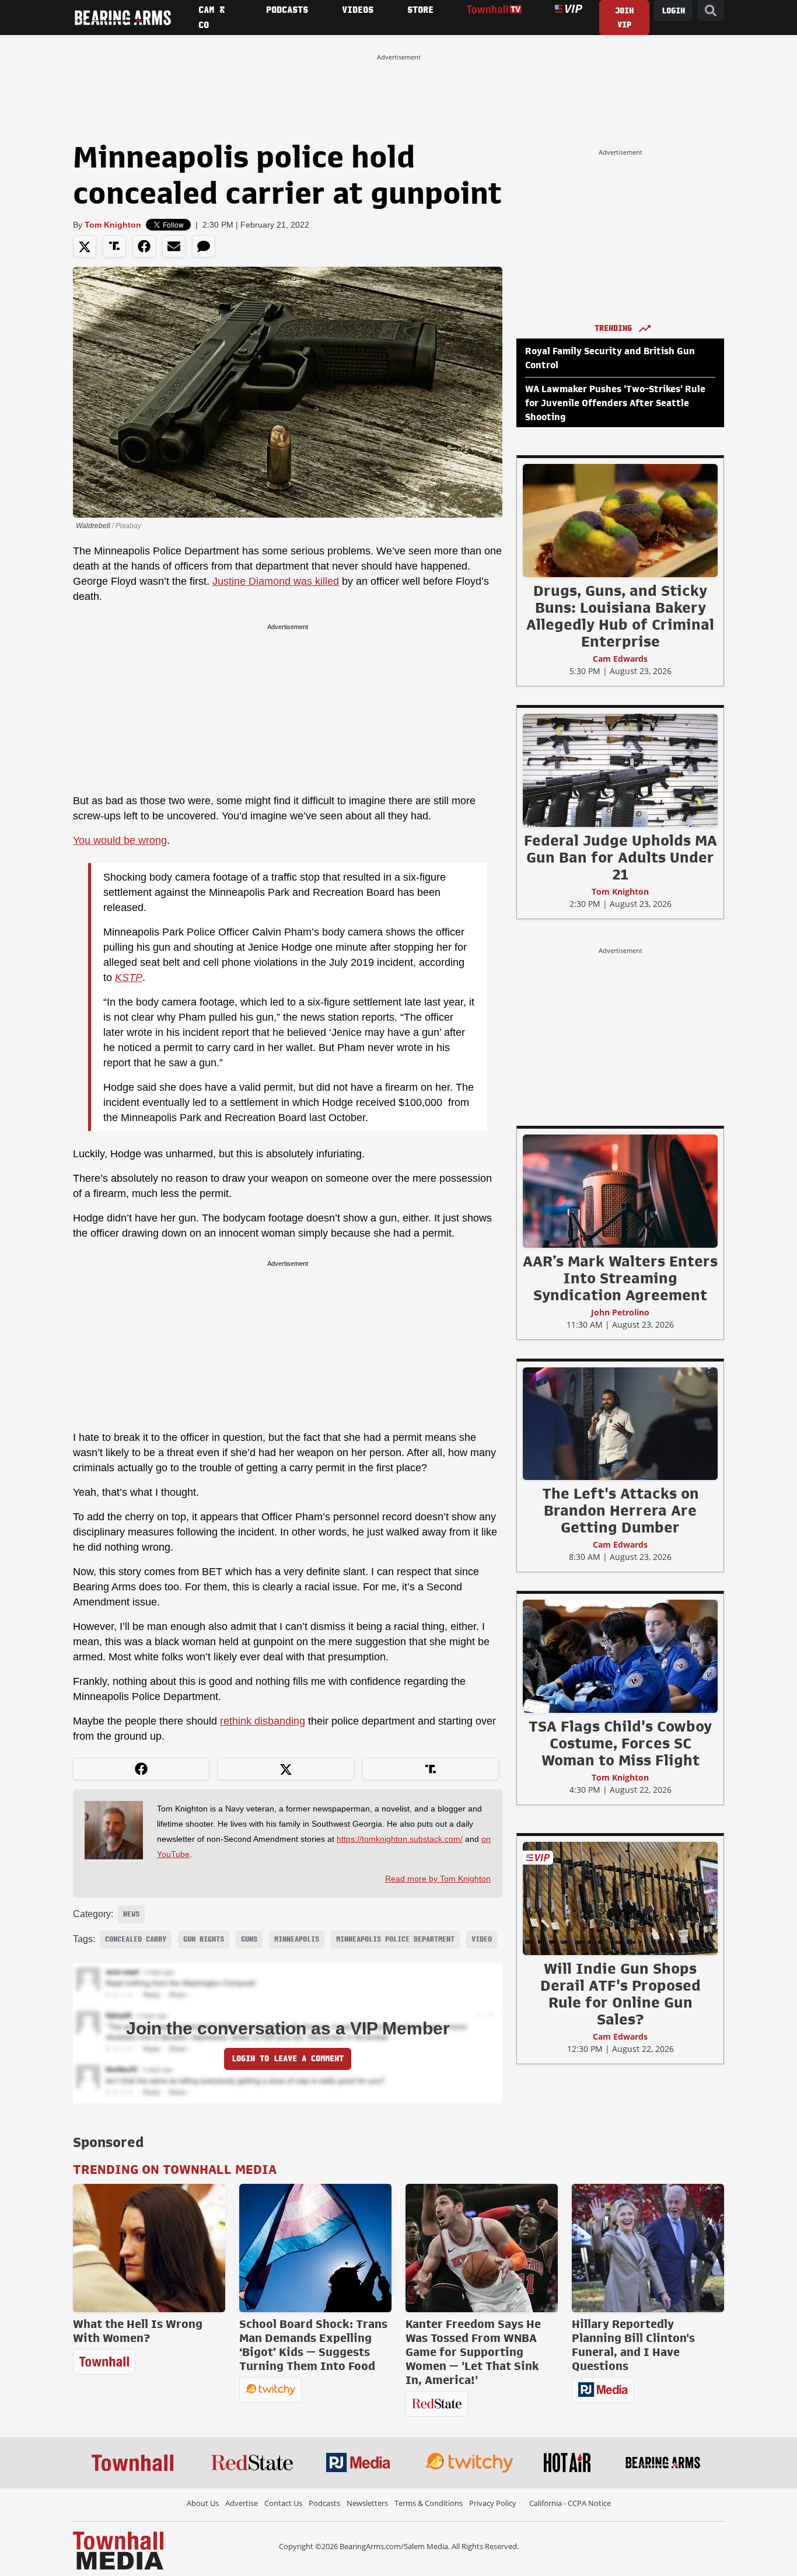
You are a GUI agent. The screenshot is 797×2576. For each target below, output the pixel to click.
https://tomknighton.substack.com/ (400, 1839)
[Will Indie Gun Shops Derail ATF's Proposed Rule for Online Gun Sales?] (620, 1898)
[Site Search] (711, 11)
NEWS (131, 1914)
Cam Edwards (620, 659)
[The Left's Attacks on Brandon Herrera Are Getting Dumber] (620, 1423)
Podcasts (324, 2503)
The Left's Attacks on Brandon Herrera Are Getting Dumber (621, 1510)
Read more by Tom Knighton (438, 1879)
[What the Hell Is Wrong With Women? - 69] (149, 2248)
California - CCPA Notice (570, 2503)
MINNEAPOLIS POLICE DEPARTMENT (395, 1939)
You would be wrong (120, 840)
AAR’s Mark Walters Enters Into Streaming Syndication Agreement (620, 1278)
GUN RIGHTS (204, 1939)
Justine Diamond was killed (276, 581)
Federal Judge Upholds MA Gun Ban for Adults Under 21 (621, 857)
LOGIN (673, 11)
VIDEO (482, 1939)
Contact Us (283, 2503)
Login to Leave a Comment (288, 2059)
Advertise (242, 2503)
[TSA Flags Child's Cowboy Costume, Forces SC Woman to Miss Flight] (620, 1656)
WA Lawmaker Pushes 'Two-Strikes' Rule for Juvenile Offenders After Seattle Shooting (615, 403)
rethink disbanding (263, 1721)
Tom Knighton (113, 225)
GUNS (249, 1939)
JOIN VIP (624, 18)
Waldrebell (93, 526)
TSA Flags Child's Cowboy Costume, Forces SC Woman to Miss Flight (620, 1743)
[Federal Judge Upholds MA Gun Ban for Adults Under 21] (620, 770)
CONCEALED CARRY (136, 1939)
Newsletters (367, 2503)
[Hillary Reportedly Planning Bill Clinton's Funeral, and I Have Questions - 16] (648, 2248)
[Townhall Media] (118, 2550)
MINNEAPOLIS (297, 1939)
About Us (203, 2503)
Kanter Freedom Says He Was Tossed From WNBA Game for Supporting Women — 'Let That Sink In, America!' (473, 2352)
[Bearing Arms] (123, 18)
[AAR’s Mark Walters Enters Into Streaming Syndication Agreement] (620, 1191)
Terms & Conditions (429, 2503)
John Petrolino (620, 1312)
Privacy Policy (493, 2503)
